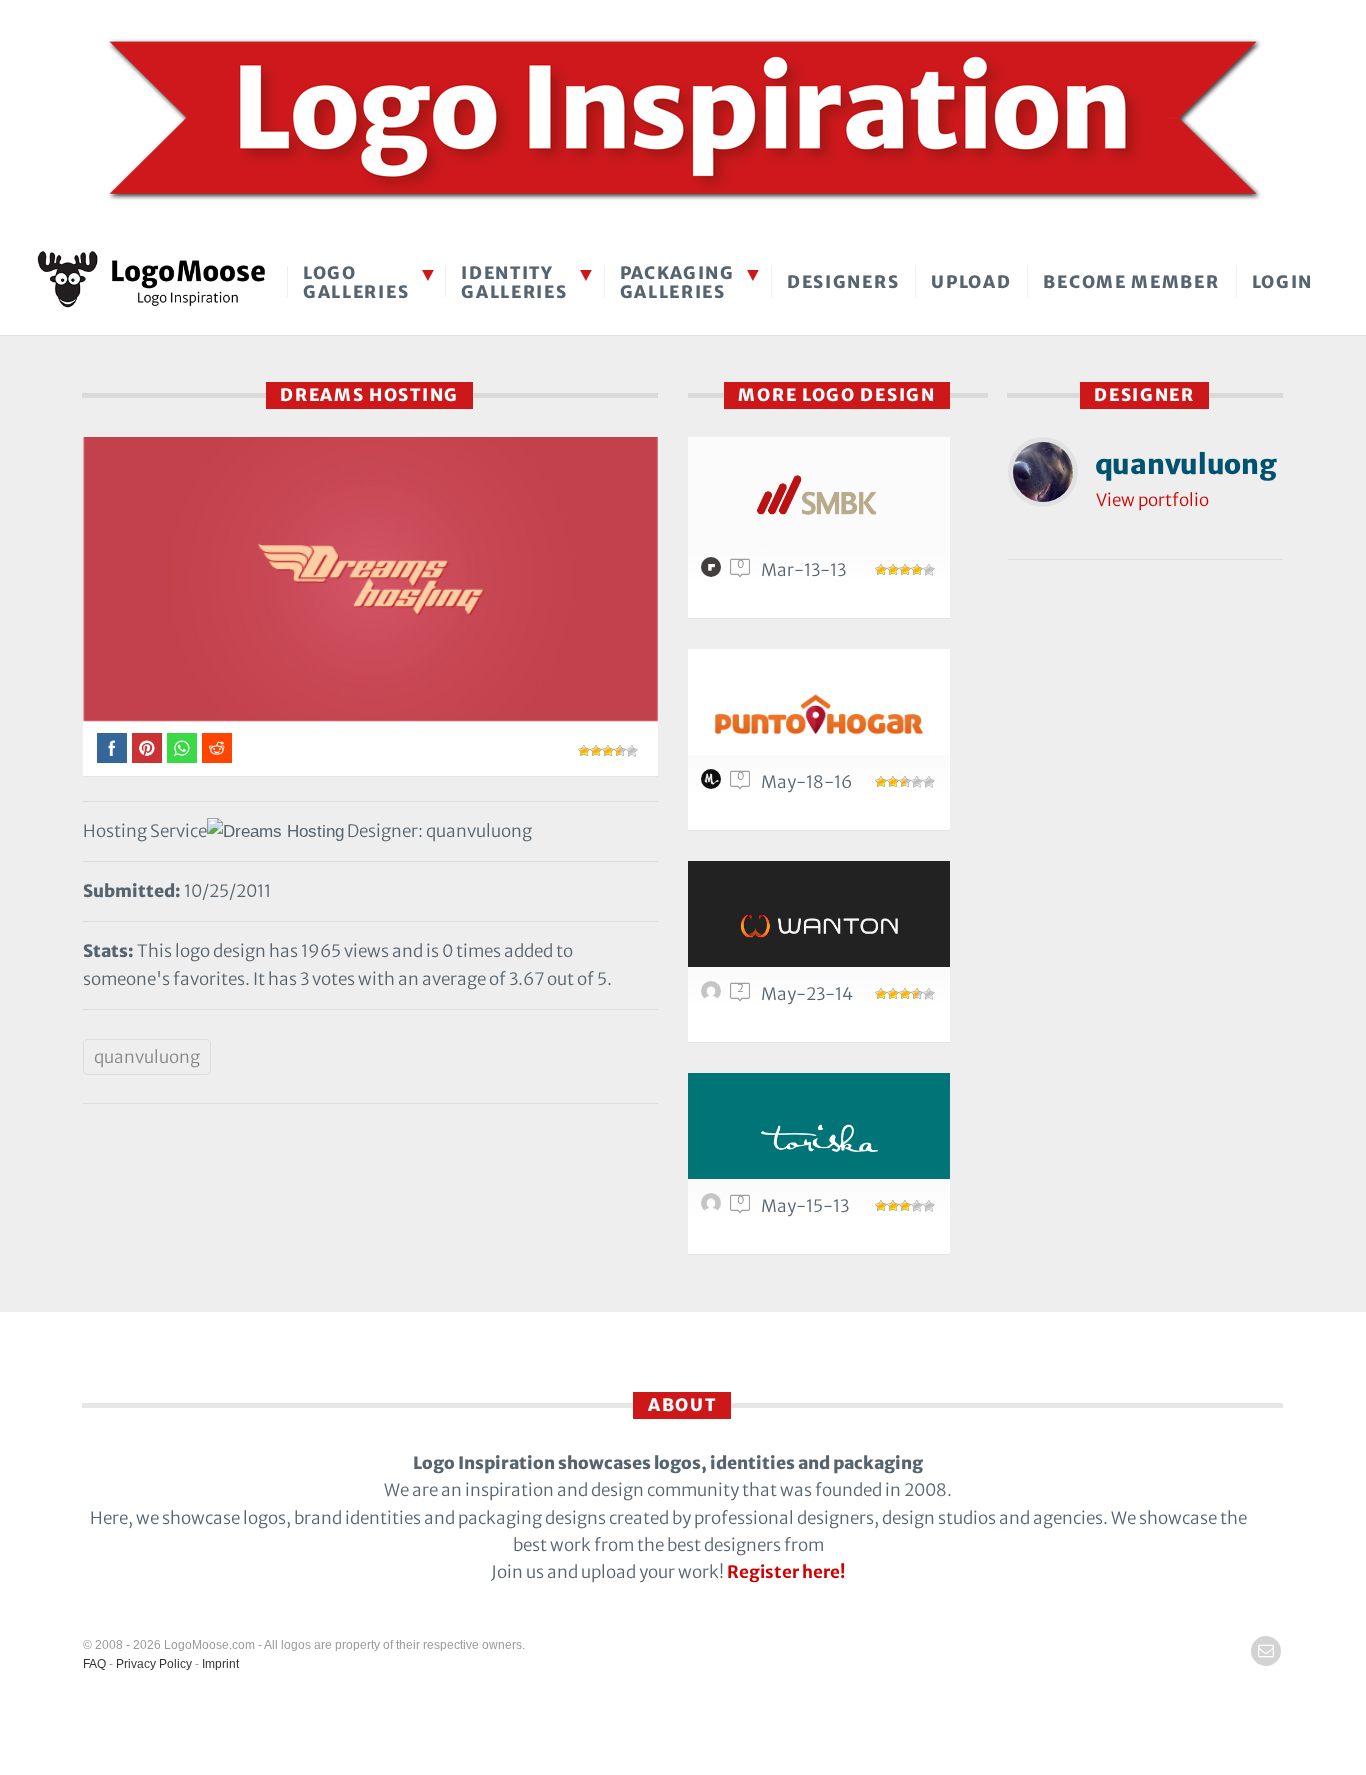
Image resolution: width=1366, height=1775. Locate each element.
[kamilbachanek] (714, 996)
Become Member (1131, 282)
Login (1283, 282)
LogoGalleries (356, 282)
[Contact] (1266, 1651)
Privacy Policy (154, 1664)
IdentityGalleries (514, 282)
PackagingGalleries (677, 282)
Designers (843, 282)
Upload (971, 282)
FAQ (94, 1664)
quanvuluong (147, 1057)
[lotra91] (714, 1208)
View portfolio (1152, 500)
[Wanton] (819, 925)
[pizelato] (714, 572)
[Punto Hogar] (819, 713)
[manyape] (714, 784)
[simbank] (819, 501)
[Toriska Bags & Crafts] (819, 1137)
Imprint (220, 1664)
